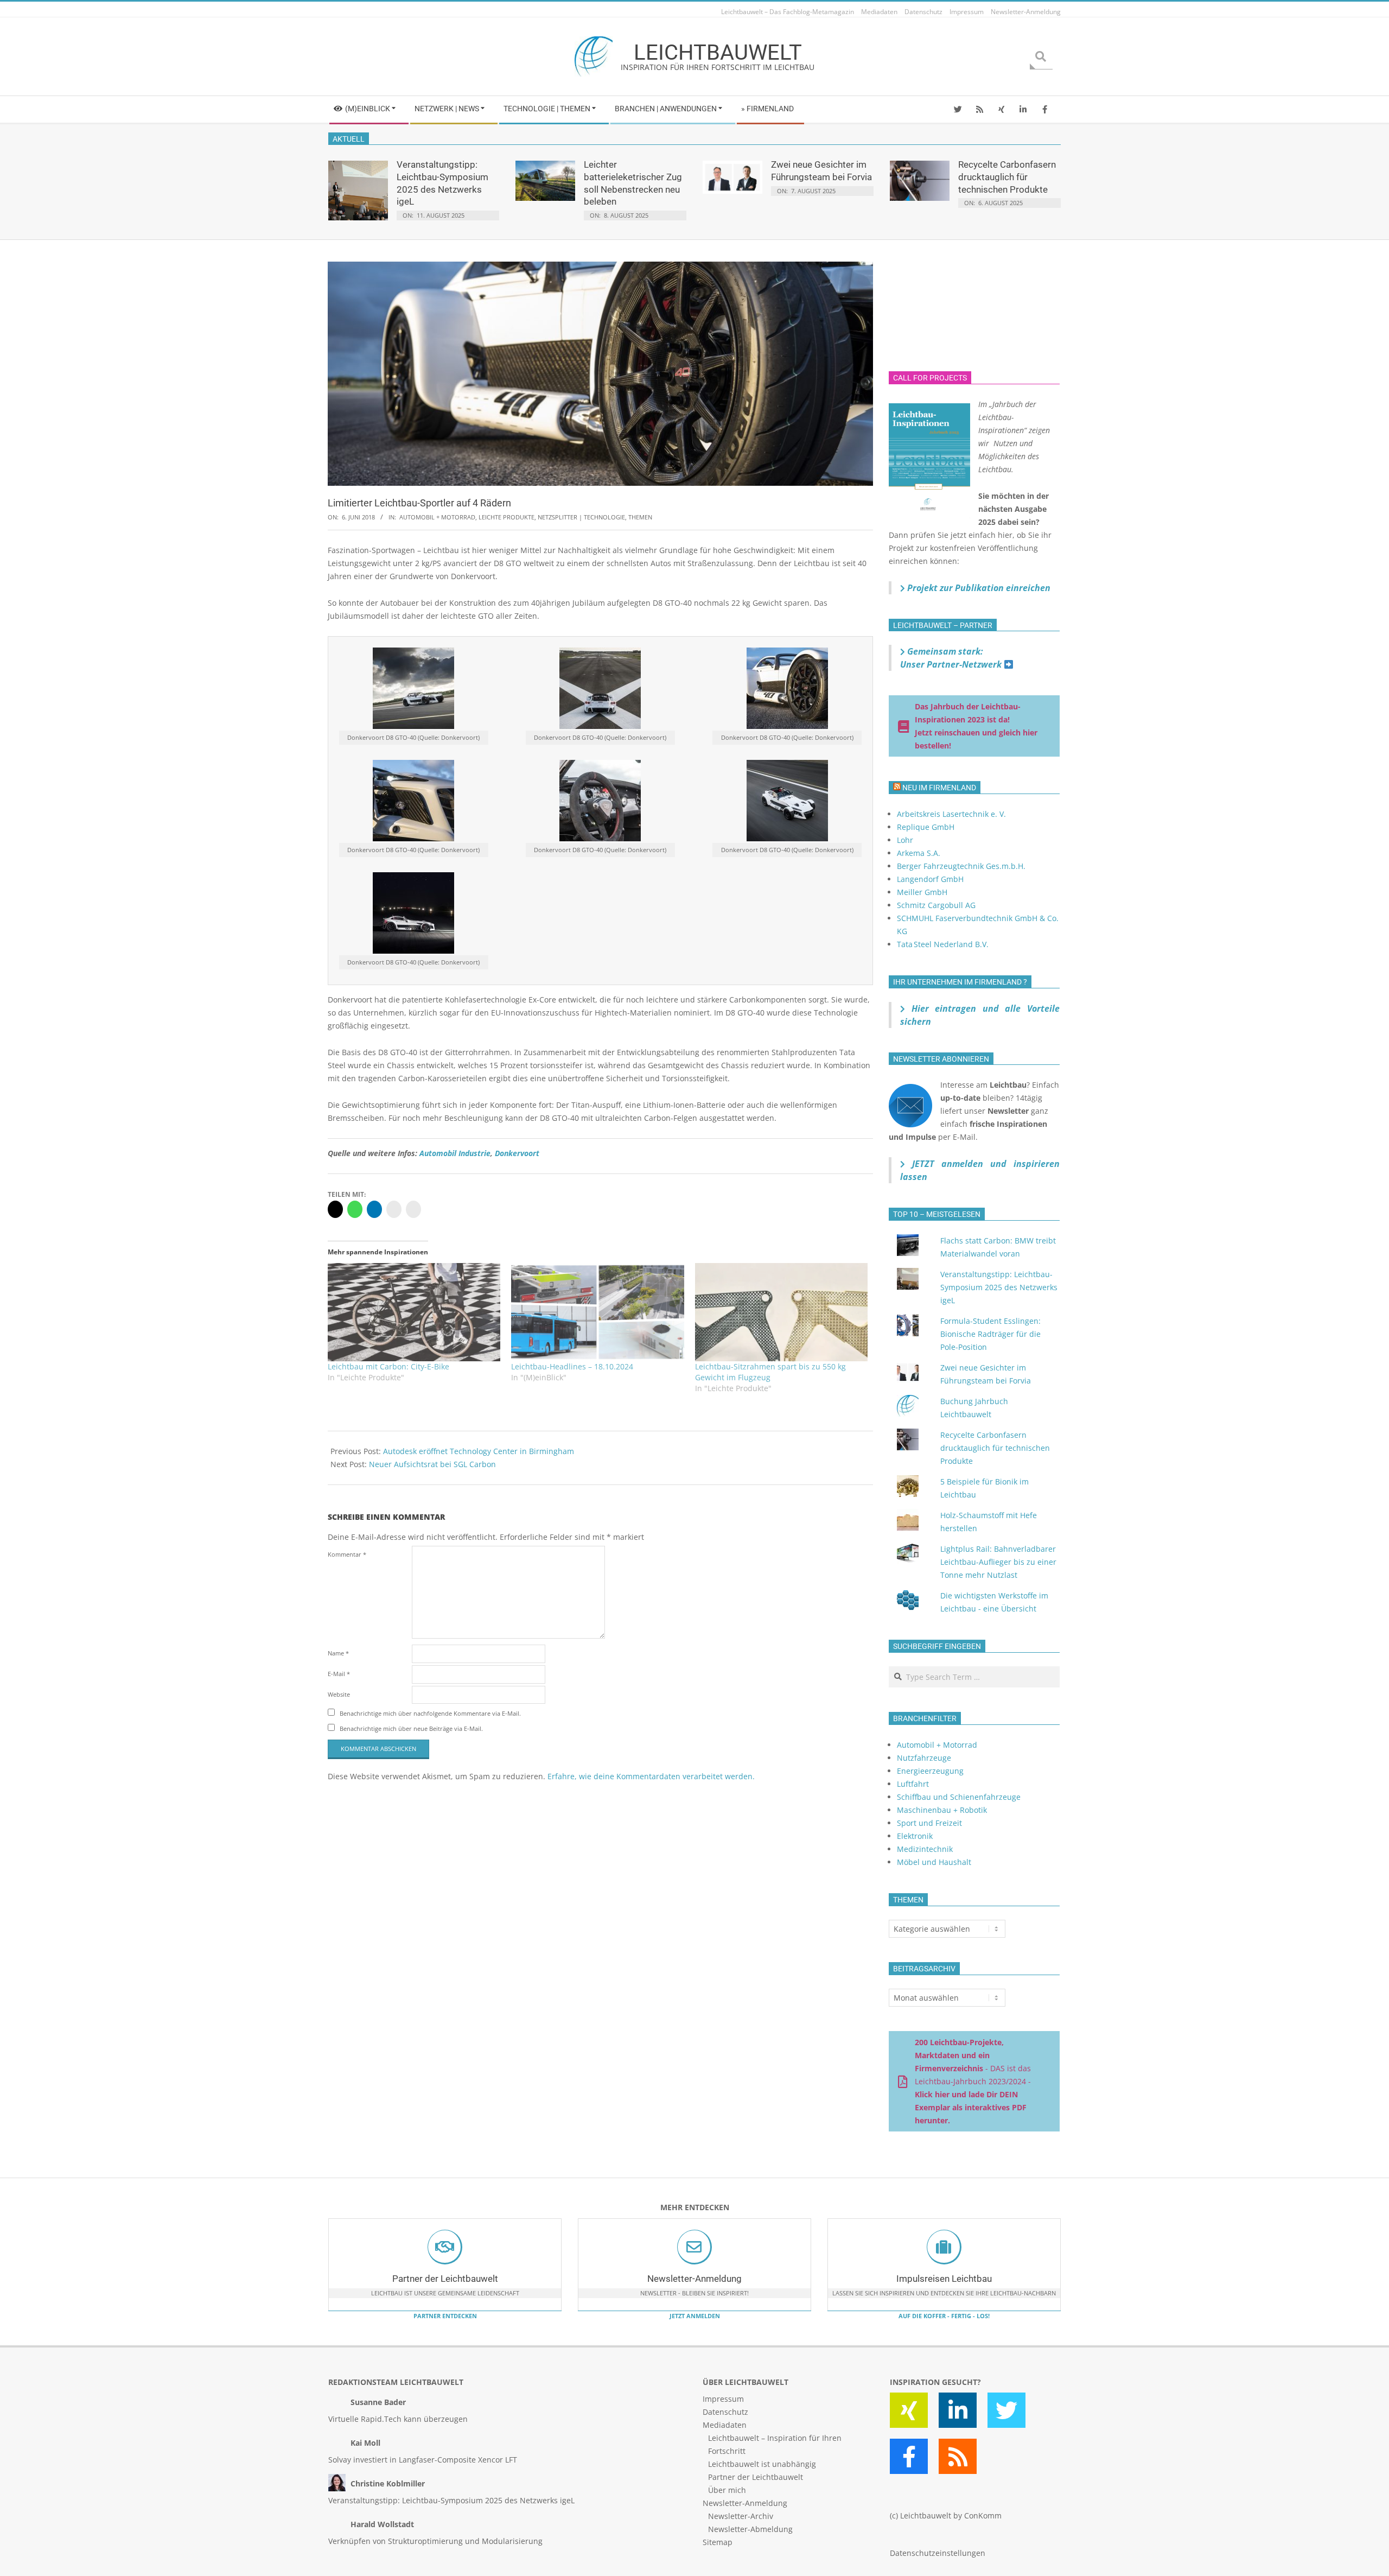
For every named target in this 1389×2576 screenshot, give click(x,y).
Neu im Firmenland (939, 788)
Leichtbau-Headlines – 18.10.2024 (572, 1366)
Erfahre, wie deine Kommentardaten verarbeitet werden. (651, 1776)
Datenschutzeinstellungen (938, 2553)
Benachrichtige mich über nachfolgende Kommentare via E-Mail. (430, 1713)
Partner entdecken (445, 2316)
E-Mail (339, 1674)
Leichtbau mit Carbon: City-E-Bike (388, 1366)
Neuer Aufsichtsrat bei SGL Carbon (432, 1464)
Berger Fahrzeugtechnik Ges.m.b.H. (961, 866)
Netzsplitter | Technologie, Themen (595, 517)
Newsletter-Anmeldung (694, 2279)
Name (338, 1653)
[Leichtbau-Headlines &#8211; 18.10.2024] (597, 1312)
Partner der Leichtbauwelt (445, 2279)
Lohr (905, 840)
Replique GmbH (926, 827)
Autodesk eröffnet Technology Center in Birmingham (479, 1451)
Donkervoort (517, 1153)
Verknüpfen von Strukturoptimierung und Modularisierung (435, 2541)
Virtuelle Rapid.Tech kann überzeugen (398, 2419)
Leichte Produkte (506, 517)
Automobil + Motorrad (437, 517)
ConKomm (983, 2515)
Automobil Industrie (455, 1153)
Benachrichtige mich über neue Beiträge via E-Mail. (411, 1728)
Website (339, 1694)
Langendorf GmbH (930, 879)
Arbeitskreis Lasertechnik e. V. (951, 814)
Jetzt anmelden (695, 2316)
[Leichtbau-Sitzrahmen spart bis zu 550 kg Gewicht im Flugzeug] (781, 1312)
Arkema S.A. (919, 853)
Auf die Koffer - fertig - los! (944, 2316)
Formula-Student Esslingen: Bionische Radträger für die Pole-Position (990, 1334)
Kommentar (347, 1554)
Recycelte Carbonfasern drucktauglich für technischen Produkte (1007, 177)
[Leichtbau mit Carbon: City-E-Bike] (414, 1312)
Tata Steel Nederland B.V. (943, 944)
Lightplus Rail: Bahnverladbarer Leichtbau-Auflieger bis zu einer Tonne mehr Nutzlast (998, 1562)
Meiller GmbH (922, 892)
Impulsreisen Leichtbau (944, 2279)
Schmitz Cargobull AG (936, 905)
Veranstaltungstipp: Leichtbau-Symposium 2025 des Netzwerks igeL (999, 1287)
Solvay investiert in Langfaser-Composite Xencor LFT (423, 2460)
